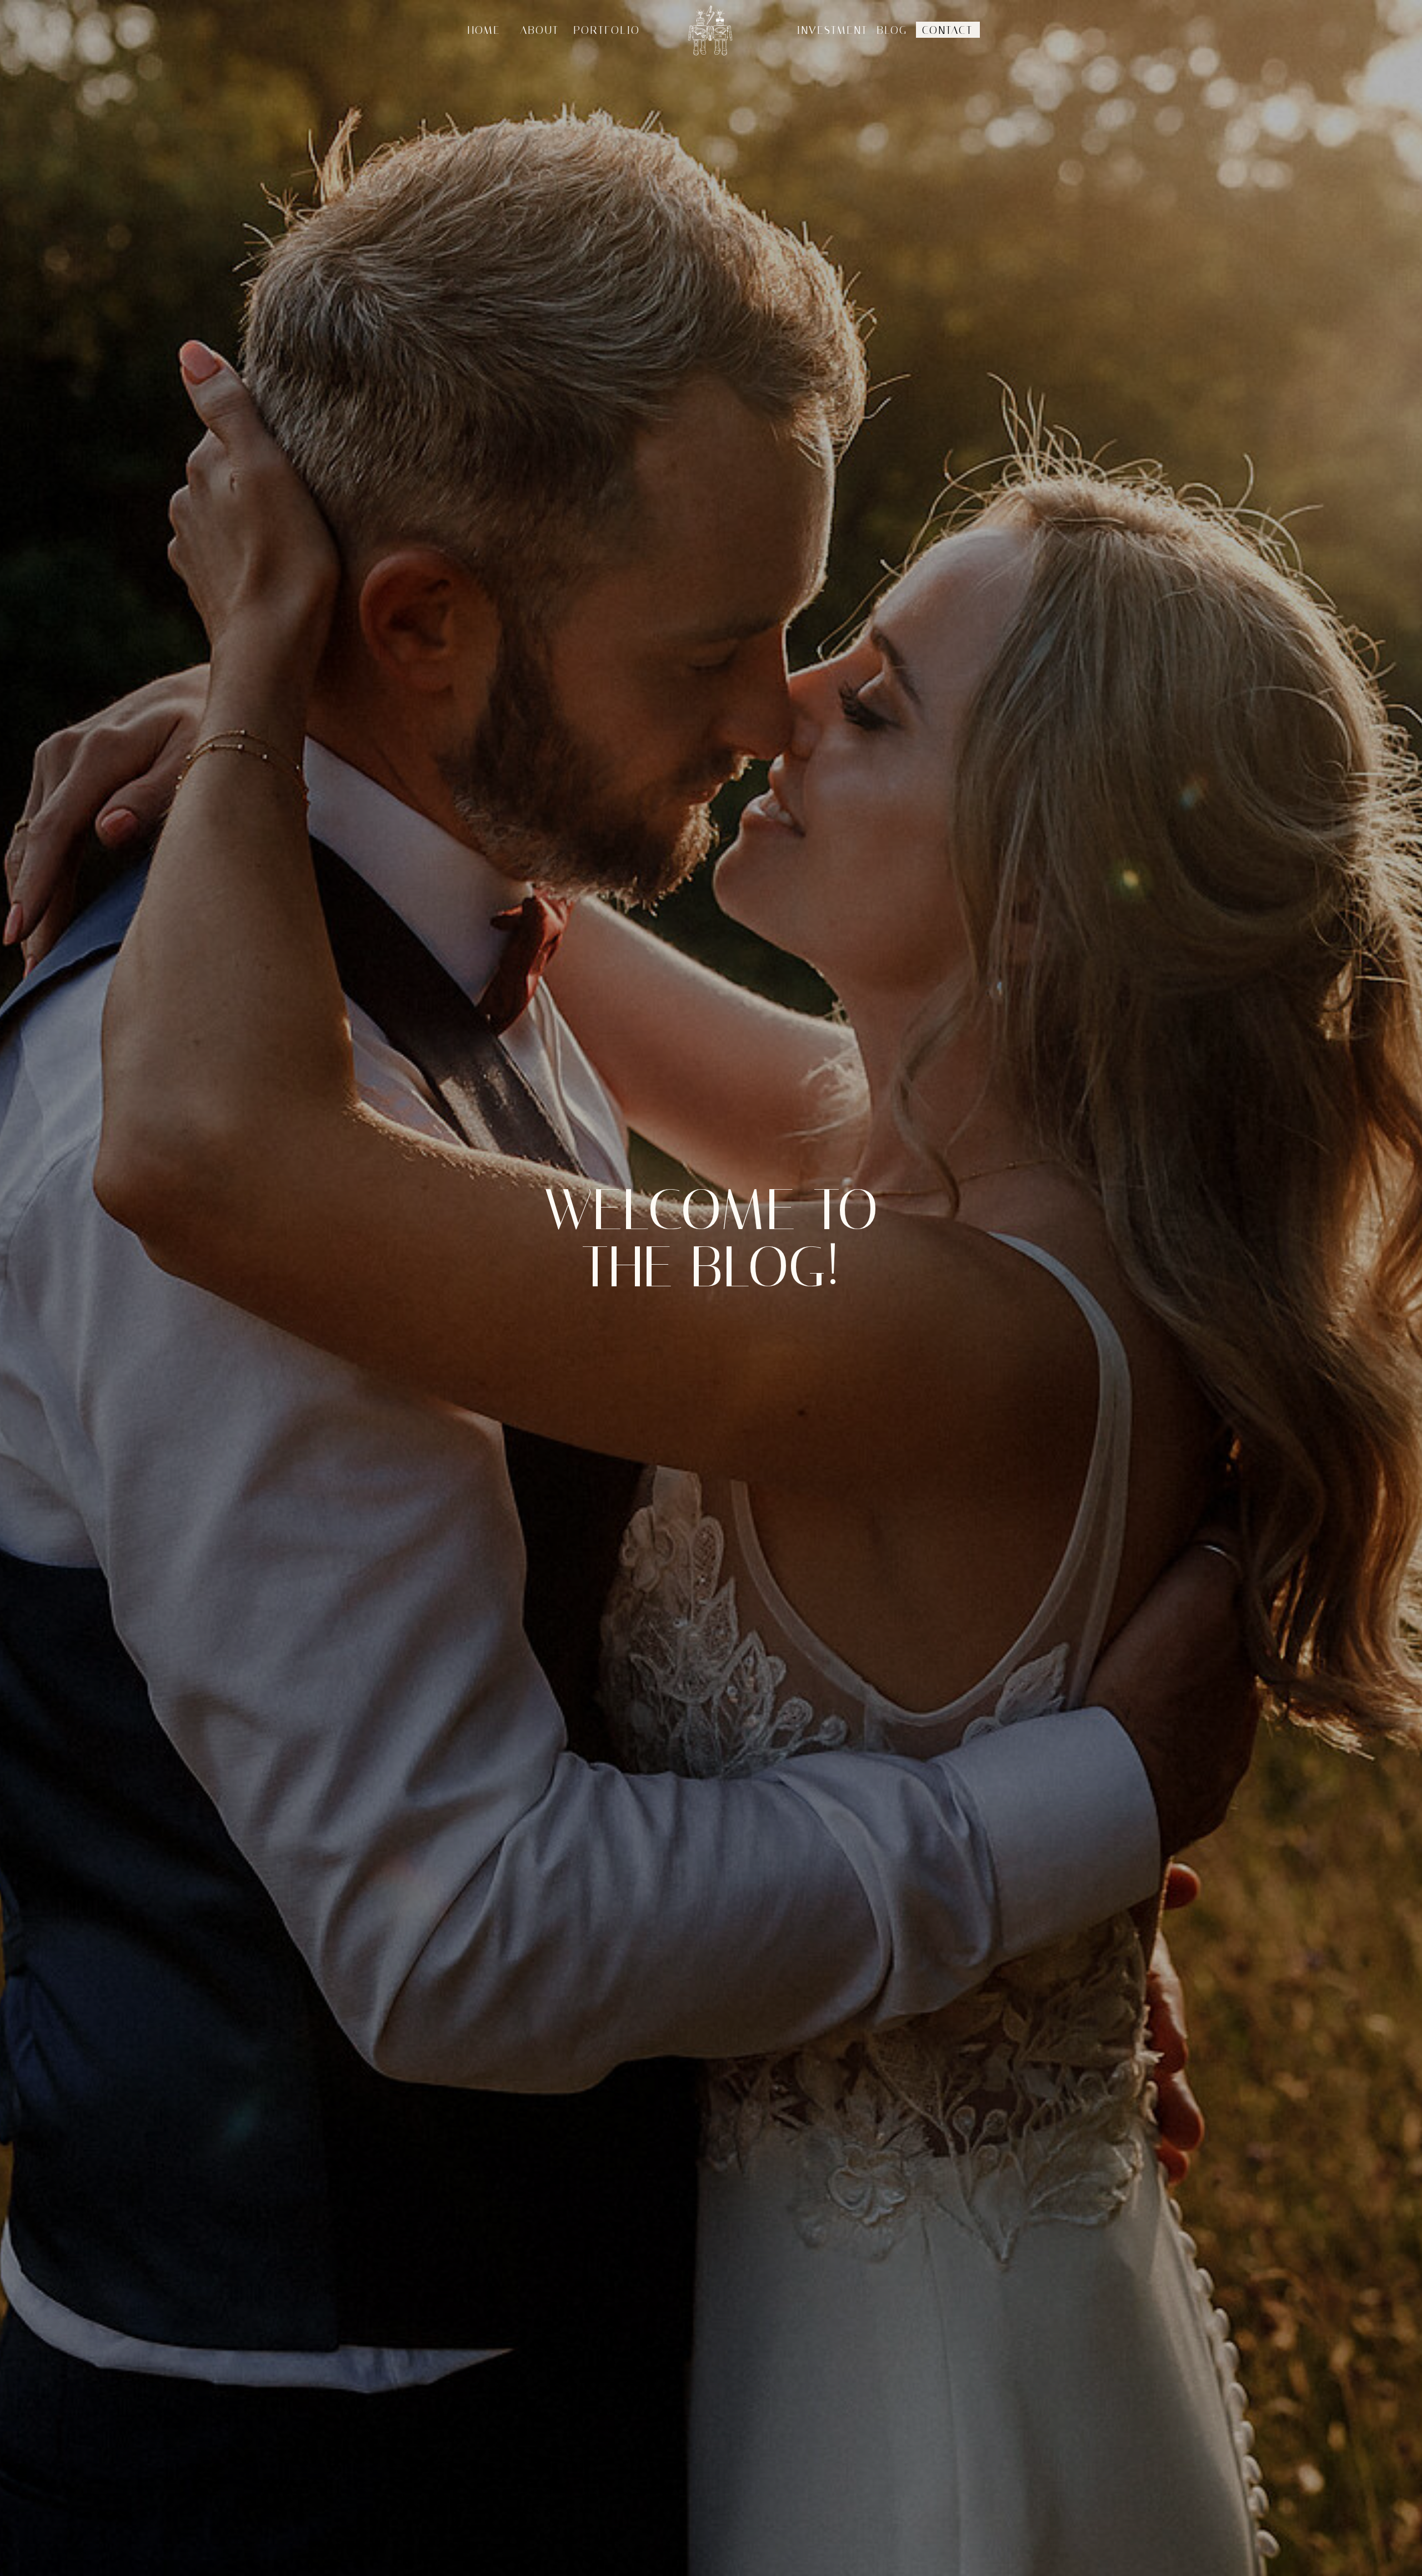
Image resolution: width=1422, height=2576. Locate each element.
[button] (889, 31)
